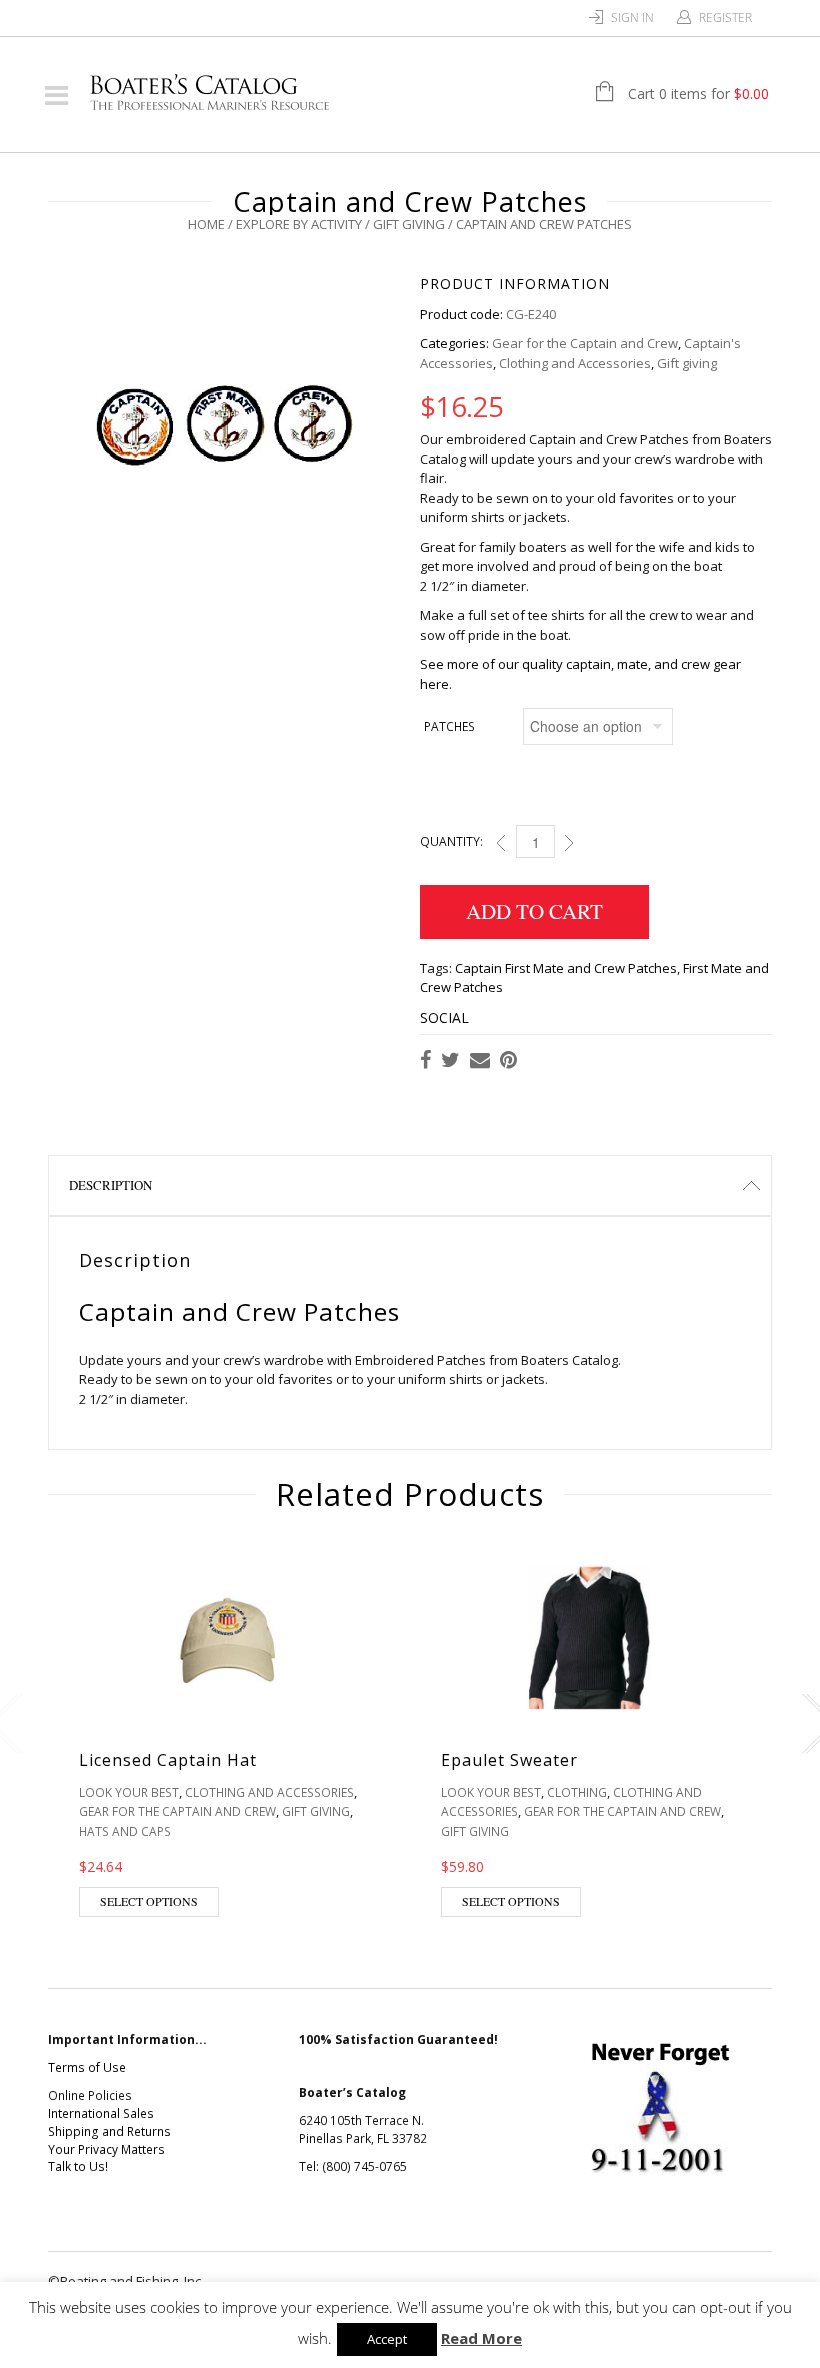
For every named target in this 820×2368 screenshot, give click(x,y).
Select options (149, 1901)
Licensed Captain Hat (168, 1760)
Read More (481, 2338)
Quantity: (451, 841)
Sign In (632, 17)
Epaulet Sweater (509, 1760)
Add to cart (534, 911)
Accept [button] (387, 2339)
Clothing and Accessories (575, 363)
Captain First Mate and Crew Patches (566, 968)
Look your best (129, 1792)
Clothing (577, 1792)
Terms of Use (87, 2067)
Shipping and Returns (109, 2131)
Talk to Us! (78, 2166)
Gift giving (409, 224)
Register (725, 17)
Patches (449, 726)
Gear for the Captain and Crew (585, 343)
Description (110, 1185)
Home (206, 224)
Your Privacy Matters (106, 2149)
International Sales (101, 2113)
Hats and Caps (125, 1831)
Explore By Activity (299, 224)
